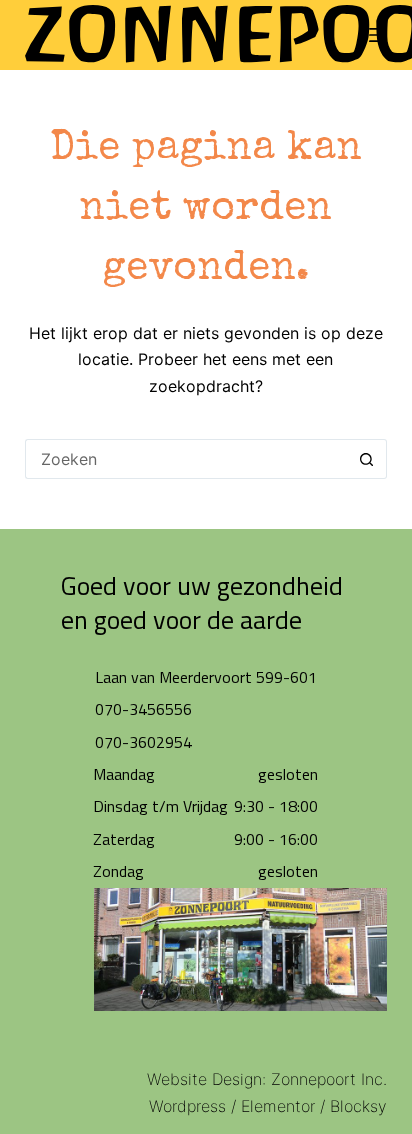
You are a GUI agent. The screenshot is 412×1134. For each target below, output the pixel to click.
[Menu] (378, 35)
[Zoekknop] (367, 459)
